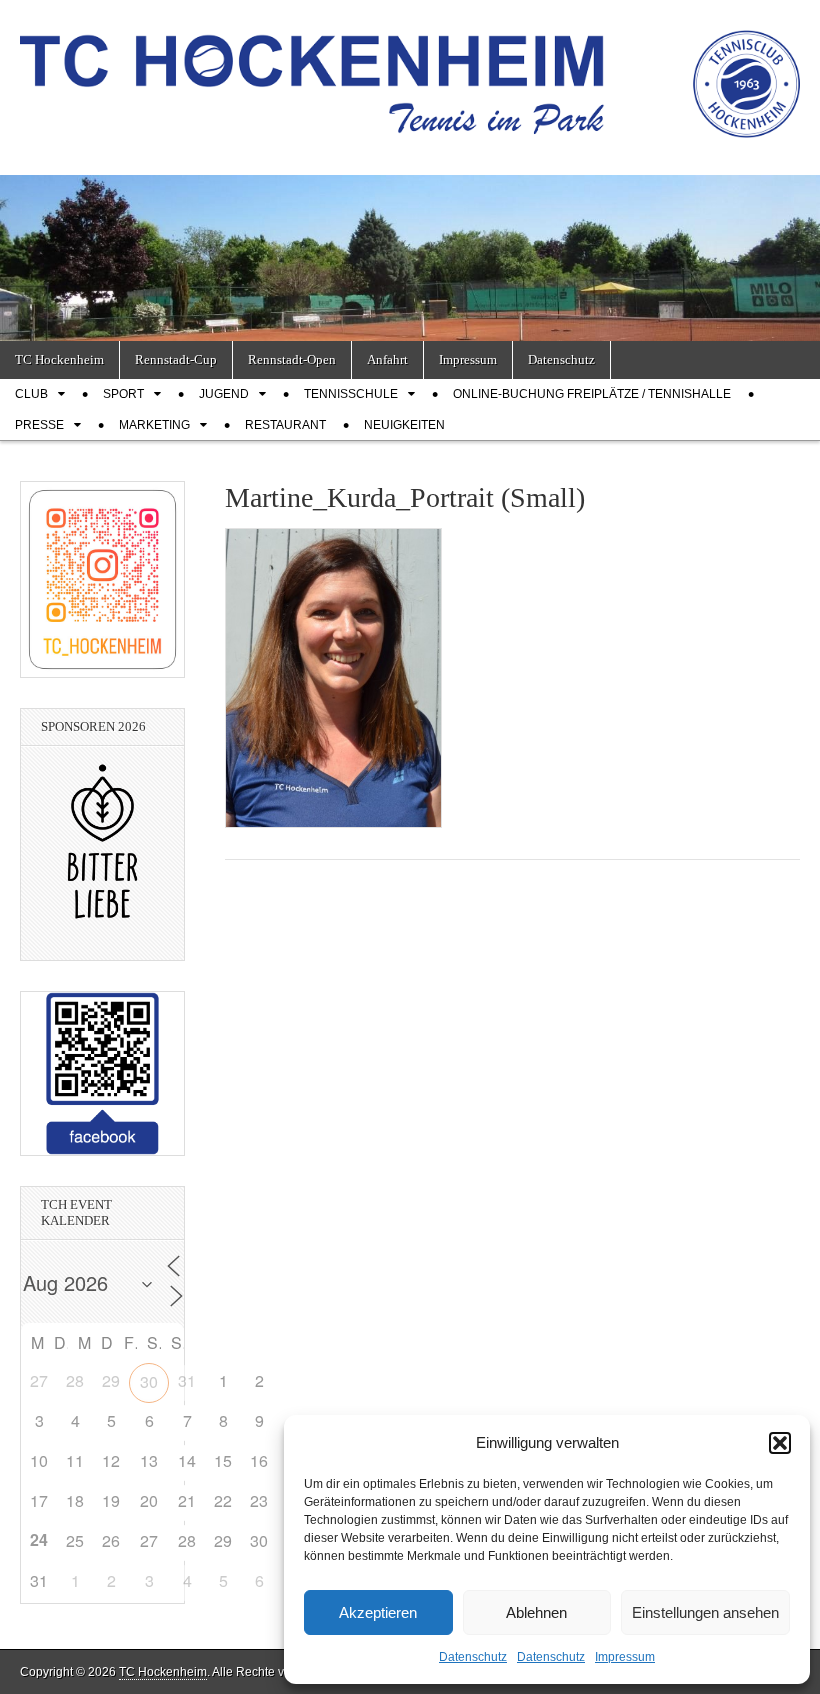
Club (31, 394)
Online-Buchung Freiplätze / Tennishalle (592, 394)
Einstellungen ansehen (705, 1612)
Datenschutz (473, 1657)
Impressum (625, 1657)
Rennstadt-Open (292, 359)
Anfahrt (387, 359)
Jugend (224, 394)
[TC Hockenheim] (410, 72)
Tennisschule (351, 394)
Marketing (154, 425)
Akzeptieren (378, 1612)
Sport (123, 394)
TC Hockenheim (59, 359)
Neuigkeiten (404, 425)
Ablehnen (536, 1612)
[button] (780, 1443)
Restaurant (285, 425)
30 (149, 1381)
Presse (39, 425)
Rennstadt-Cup (176, 359)
